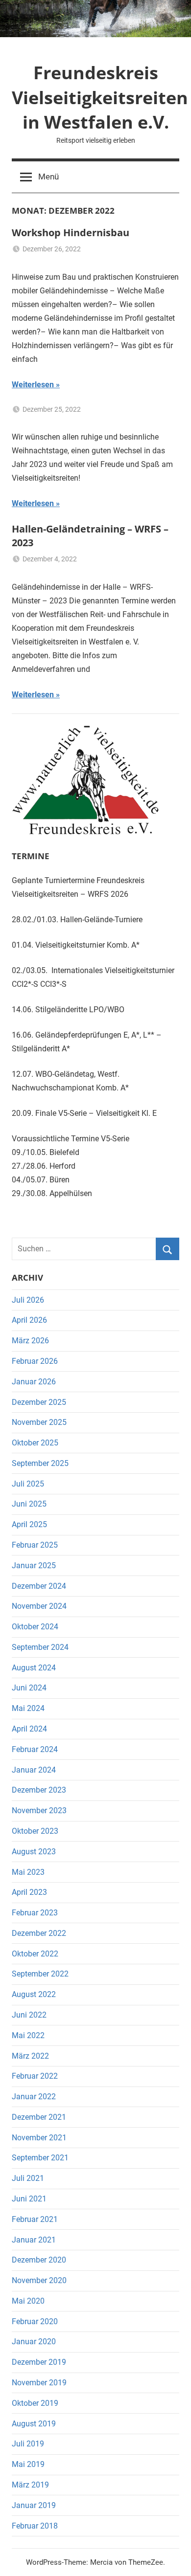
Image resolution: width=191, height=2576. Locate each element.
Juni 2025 (29, 1504)
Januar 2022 (34, 2097)
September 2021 (40, 2158)
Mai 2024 (28, 1708)
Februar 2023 (35, 1913)
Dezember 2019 (39, 2362)
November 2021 (39, 2138)
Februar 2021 (35, 2219)
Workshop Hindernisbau (71, 233)
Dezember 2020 (39, 2260)
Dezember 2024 (39, 1586)
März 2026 (30, 1341)
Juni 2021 (29, 2199)
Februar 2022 (35, 2076)
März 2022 (30, 2056)
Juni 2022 (29, 2015)
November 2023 (39, 1810)
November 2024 (39, 1606)
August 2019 (34, 2424)
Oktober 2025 (35, 1443)
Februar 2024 (35, 1749)
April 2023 (29, 1892)
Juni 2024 (29, 1688)
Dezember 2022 (39, 1933)
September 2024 (40, 1647)
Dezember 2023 (39, 1790)
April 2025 (29, 1524)
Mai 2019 (28, 2464)
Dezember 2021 (39, 2117)
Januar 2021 (34, 2240)
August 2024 (34, 1668)
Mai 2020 (28, 2301)
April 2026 (29, 1320)
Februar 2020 (35, 2321)
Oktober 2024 (35, 1627)
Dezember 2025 (39, 1402)
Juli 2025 (28, 1484)
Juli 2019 (28, 2444)
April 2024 (29, 1729)
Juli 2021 (28, 2178)
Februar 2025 (35, 1545)
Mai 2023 (28, 1872)
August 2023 (34, 1852)
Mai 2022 (28, 2035)
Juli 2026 (28, 1300)
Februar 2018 (35, 2526)
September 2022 (40, 1974)
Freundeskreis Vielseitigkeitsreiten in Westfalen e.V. (100, 97)
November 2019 (39, 2383)
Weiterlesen (33, 385)
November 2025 (39, 1422)
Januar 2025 (34, 1566)
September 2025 (40, 1463)
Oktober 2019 (35, 2403)
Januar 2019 (34, 2505)
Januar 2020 (34, 2342)
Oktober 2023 (35, 1831)
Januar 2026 (34, 1382)
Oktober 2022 (35, 1954)
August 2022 (34, 1994)
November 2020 (39, 2280)
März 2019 (30, 2485)
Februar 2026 (35, 1361)
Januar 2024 (34, 1770)
